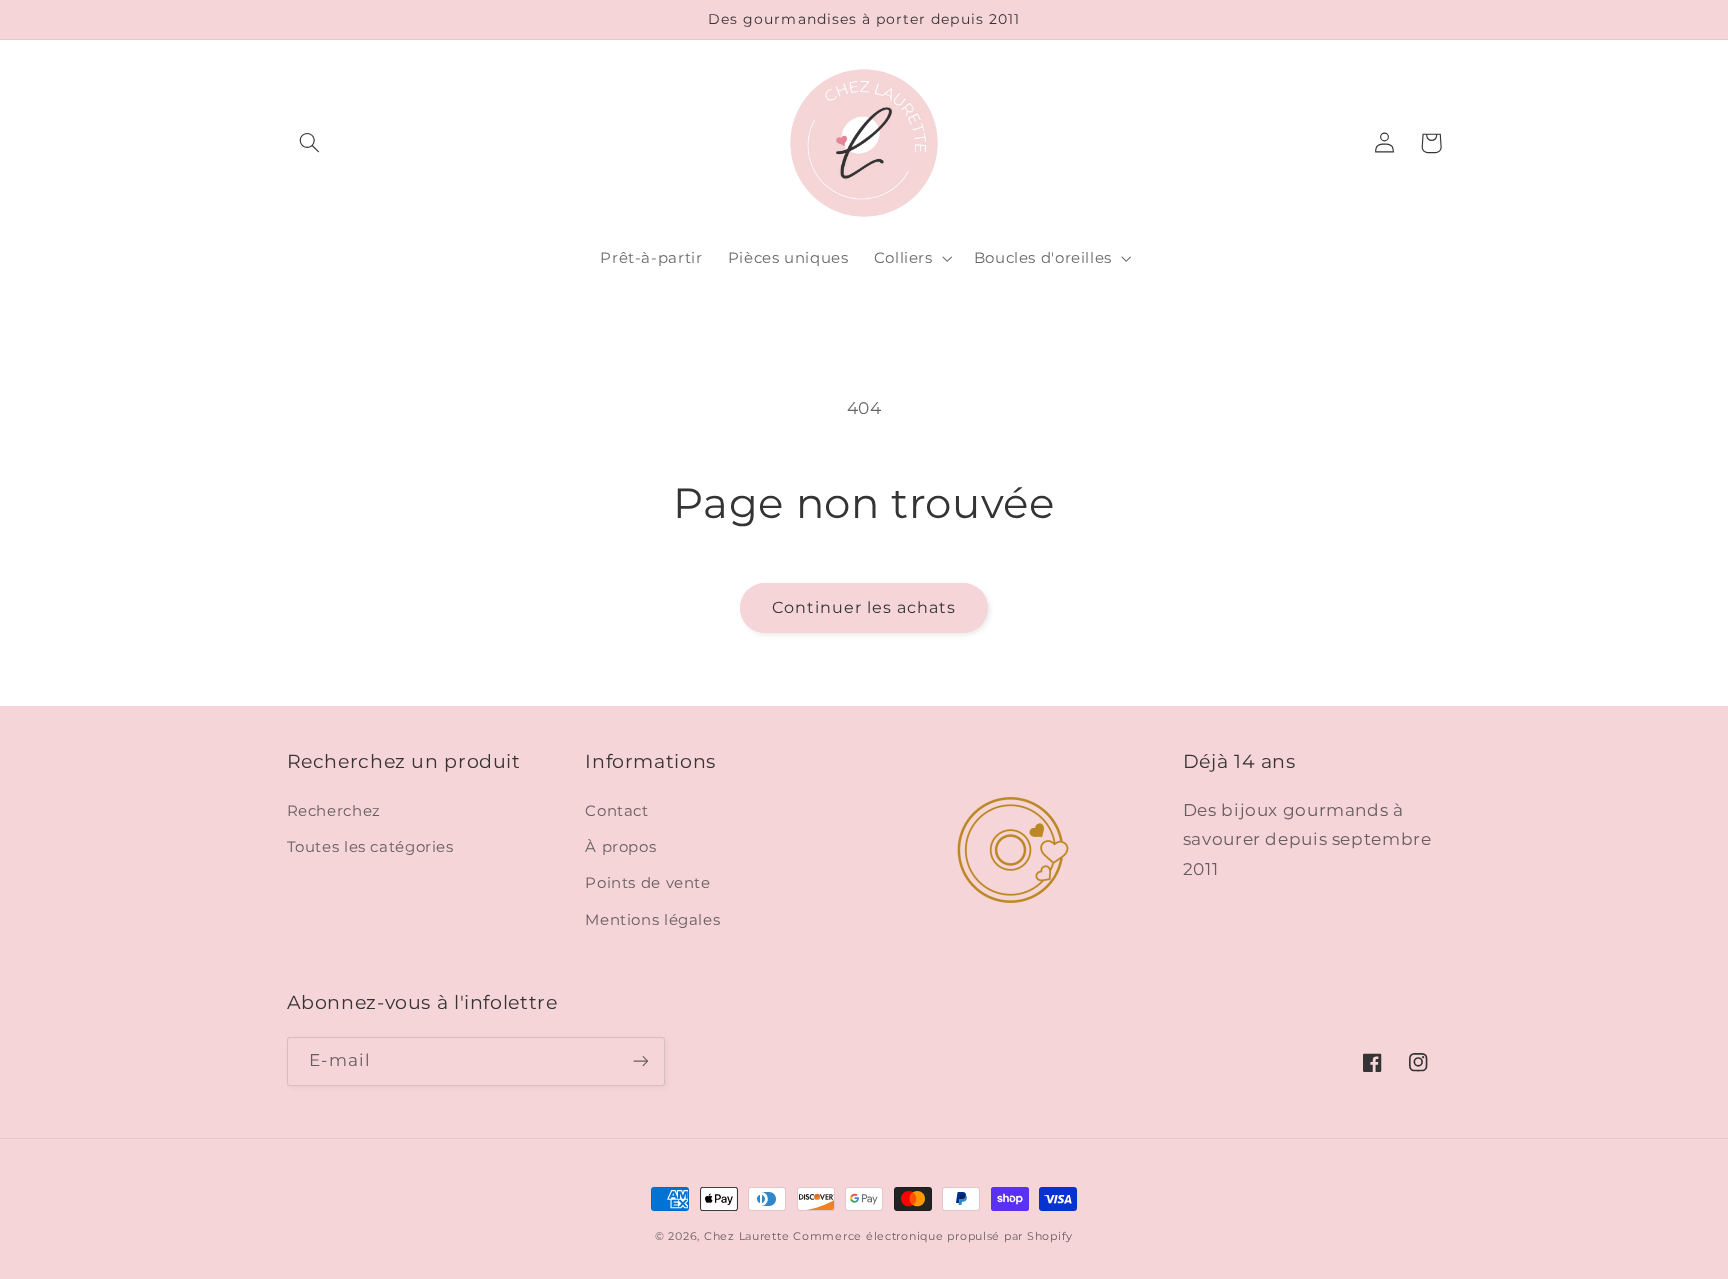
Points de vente (647, 883)
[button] (310, 143)
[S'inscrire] (640, 1061)
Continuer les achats (864, 607)
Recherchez (334, 811)
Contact (616, 811)
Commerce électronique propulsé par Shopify (933, 1236)
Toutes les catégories (370, 847)
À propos (620, 847)
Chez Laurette (747, 1236)
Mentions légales (652, 920)
